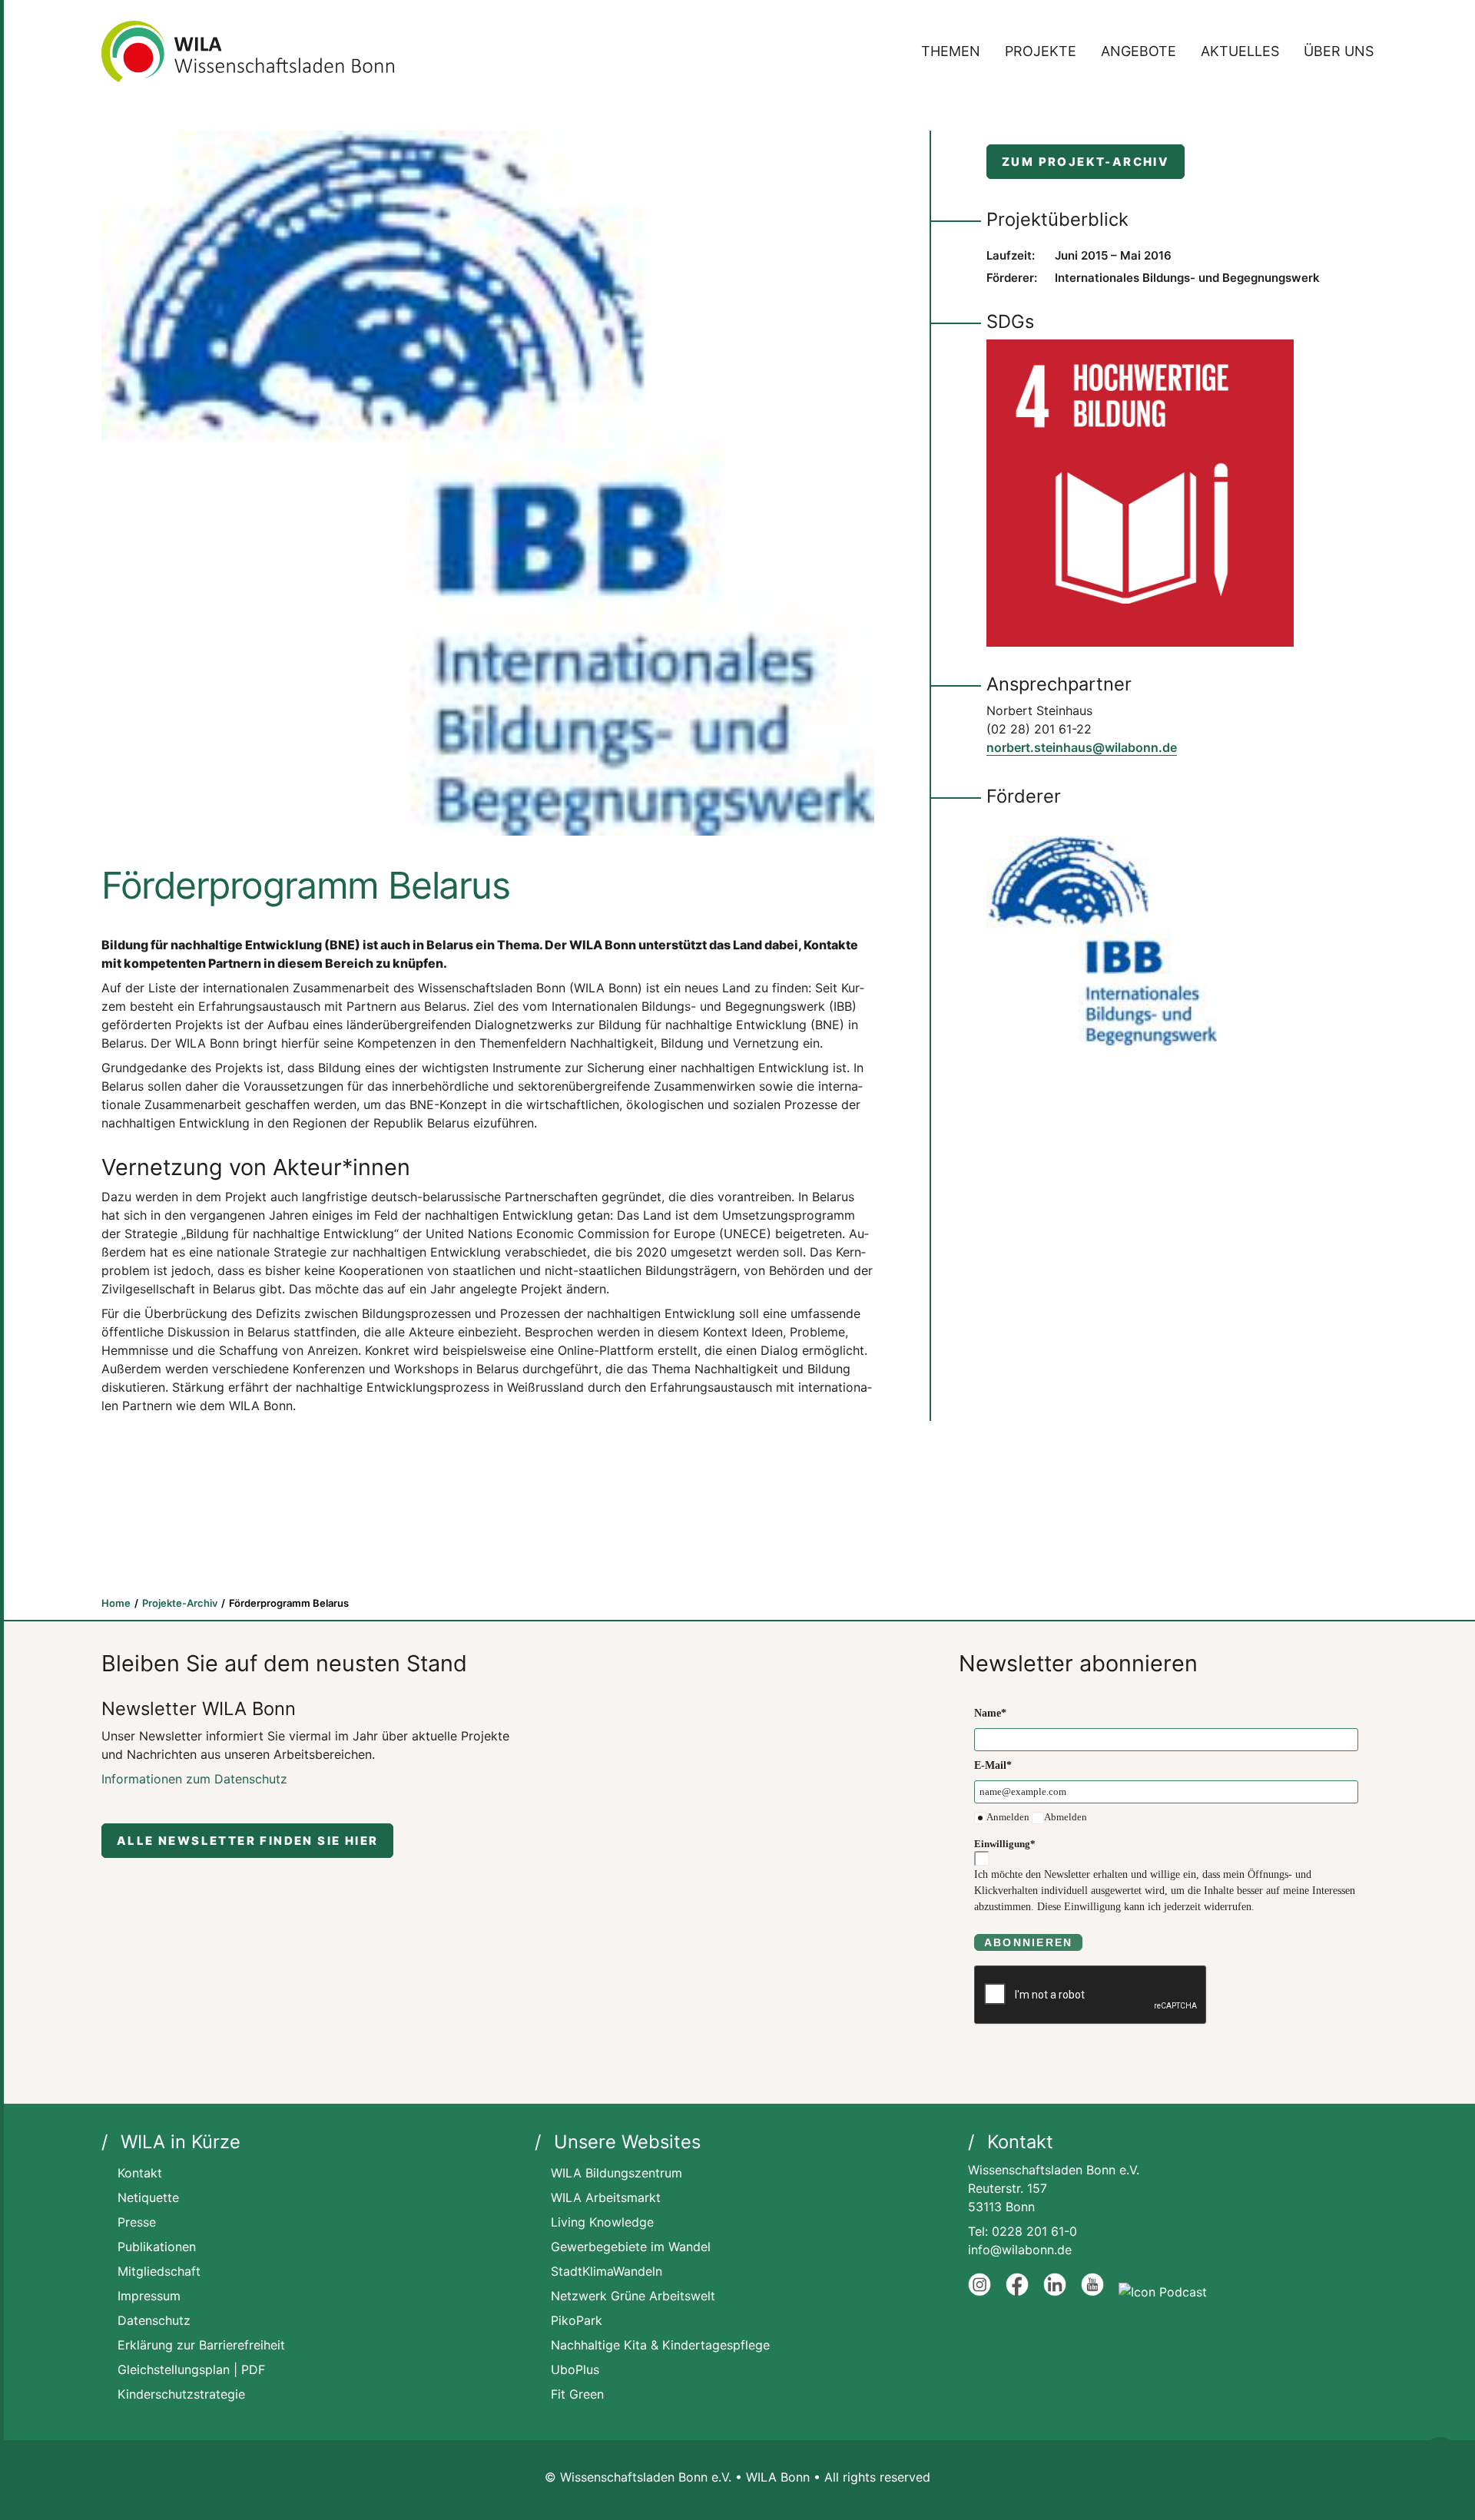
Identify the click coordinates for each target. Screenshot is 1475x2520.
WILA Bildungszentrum (617, 2173)
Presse (137, 2222)
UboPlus (575, 2369)
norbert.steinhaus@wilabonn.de (1082, 747)
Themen (951, 51)
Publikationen (157, 2247)
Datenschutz (154, 2320)
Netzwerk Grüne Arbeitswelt (633, 2296)
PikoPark (577, 2320)
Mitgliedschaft (159, 2271)
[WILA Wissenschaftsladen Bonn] (248, 51)
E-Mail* (993, 1765)
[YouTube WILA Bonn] (1092, 2292)
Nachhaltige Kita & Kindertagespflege (660, 2345)
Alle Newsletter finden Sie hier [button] (247, 1841)
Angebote (1139, 51)
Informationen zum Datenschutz (194, 1779)
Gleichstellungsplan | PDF (191, 2369)
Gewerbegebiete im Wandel (631, 2247)
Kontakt (140, 2173)
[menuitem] (956, 51)
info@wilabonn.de (1020, 2250)
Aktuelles (1240, 51)
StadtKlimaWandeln (607, 2271)
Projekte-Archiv (180, 1603)
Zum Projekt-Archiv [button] (1086, 162)
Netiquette (148, 2197)
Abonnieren (1028, 1942)
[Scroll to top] (1440, 2454)
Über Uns (1339, 51)
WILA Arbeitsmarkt (606, 2197)
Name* (990, 1713)
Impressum (149, 2296)
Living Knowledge (602, 2222)
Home (116, 1603)
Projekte (1041, 51)
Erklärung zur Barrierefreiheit (201, 2345)
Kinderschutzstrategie (181, 2394)
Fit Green (577, 2394)
